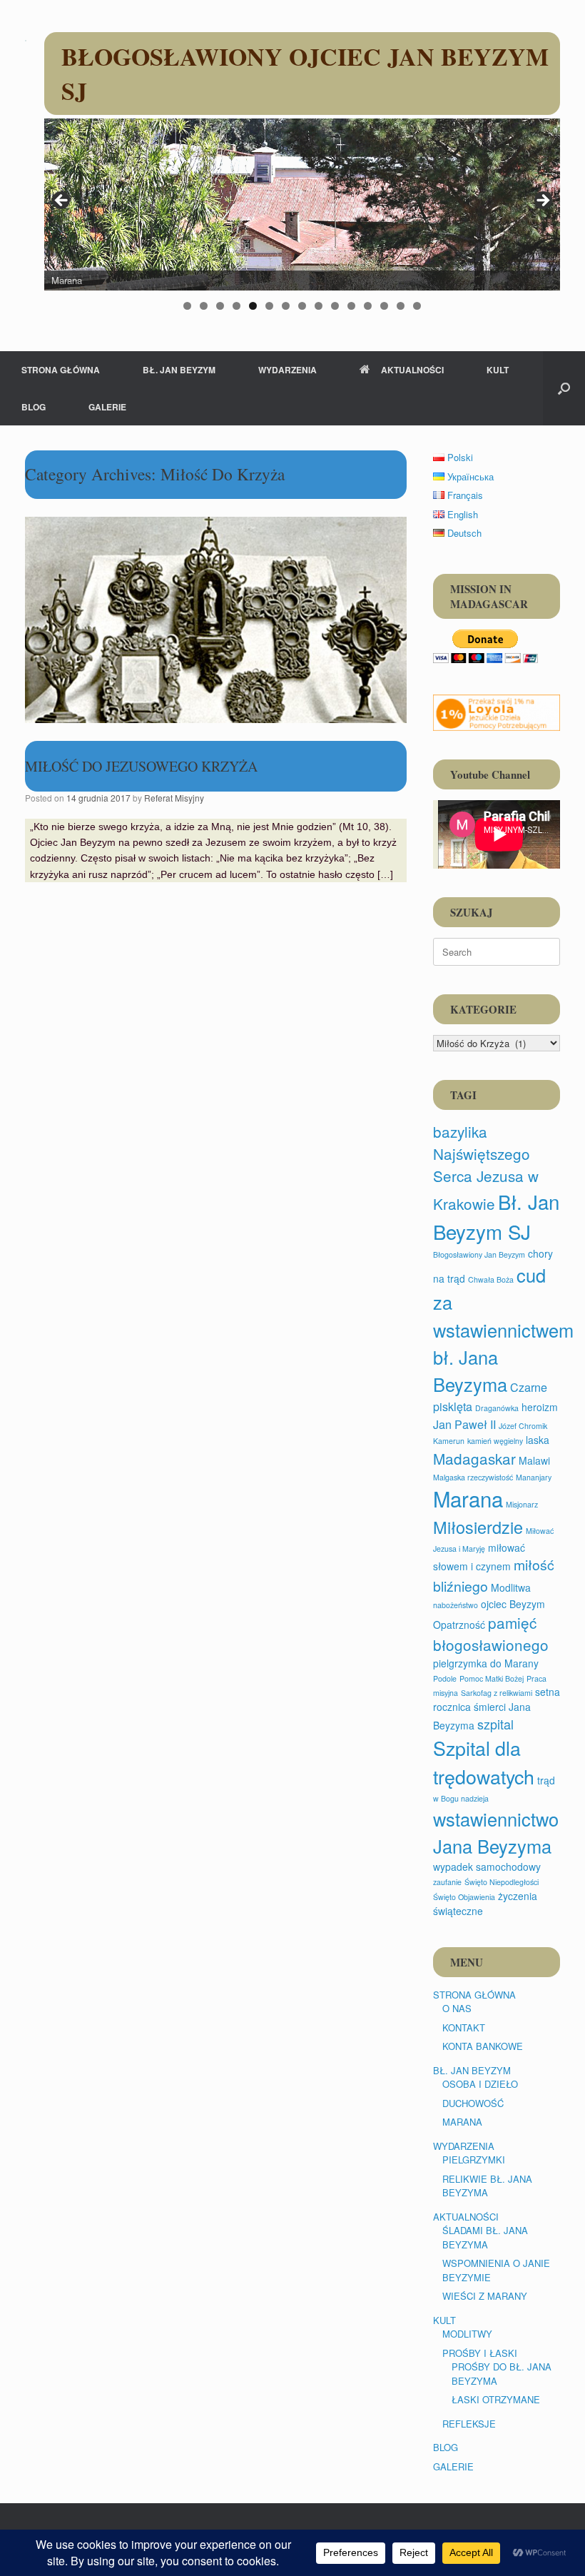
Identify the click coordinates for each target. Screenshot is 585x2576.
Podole (445, 1678)
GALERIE (107, 407)
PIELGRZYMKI (474, 2160)
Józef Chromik (523, 1426)
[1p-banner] (497, 712)
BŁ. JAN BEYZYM (179, 370)
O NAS (457, 2008)
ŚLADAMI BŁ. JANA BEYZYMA (485, 2237)
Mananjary (534, 1477)
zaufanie (447, 1882)
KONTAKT (464, 2027)
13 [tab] (384, 306)
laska (538, 1440)
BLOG (34, 407)
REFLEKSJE (469, 2424)
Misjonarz (522, 1504)
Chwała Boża (491, 1279)
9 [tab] (319, 306)
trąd (546, 1780)
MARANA (462, 2122)
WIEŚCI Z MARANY (485, 2296)
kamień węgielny (495, 1441)
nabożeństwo (456, 1605)
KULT (498, 370)
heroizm (540, 1407)
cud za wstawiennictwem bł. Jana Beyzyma (503, 1329)
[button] (564, 388)
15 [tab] (417, 306)
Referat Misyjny (174, 798)
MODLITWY (467, 2334)
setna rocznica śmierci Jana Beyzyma (497, 1708)
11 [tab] (351, 306)
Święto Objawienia (464, 1897)
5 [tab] (253, 306)
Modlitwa (511, 1587)
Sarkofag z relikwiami (497, 1693)
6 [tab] (269, 306)
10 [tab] (335, 306)
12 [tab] (368, 306)
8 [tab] (302, 306)
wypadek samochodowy (487, 1867)
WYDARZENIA (288, 370)
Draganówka (497, 1408)
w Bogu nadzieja (461, 1798)
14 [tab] (401, 306)
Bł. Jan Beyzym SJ (496, 1216)
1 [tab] (187, 306)
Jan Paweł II (464, 1424)
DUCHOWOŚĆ (473, 2103)
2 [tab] (204, 306)
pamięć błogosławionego (491, 1633)
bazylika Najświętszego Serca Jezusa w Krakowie (486, 1167)
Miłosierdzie (478, 1527)
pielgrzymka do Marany (486, 1663)
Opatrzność (459, 1625)
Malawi (534, 1460)
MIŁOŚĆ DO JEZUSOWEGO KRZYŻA (141, 766)
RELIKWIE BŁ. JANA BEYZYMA (487, 2186)
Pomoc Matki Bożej (492, 1678)
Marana (468, 1498)
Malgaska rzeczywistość (473, 1477)
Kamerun (449, 1441)
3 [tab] (220, 306)
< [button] (62, 201)
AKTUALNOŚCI (412, 370)
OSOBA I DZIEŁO (480, 2084)
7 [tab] (286, 306)
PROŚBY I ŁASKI (480, 2353)
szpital (495, 1724)
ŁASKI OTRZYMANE (496, 2399)
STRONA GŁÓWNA (61, 370)
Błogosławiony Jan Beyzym (479, 1254)
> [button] (542, 201)
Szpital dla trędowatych (484, 1762)
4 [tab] (236, 306)
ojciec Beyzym (513, 1604)
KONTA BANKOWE (483, 2046)
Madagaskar (474, 1458)
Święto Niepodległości (502, 1882)
